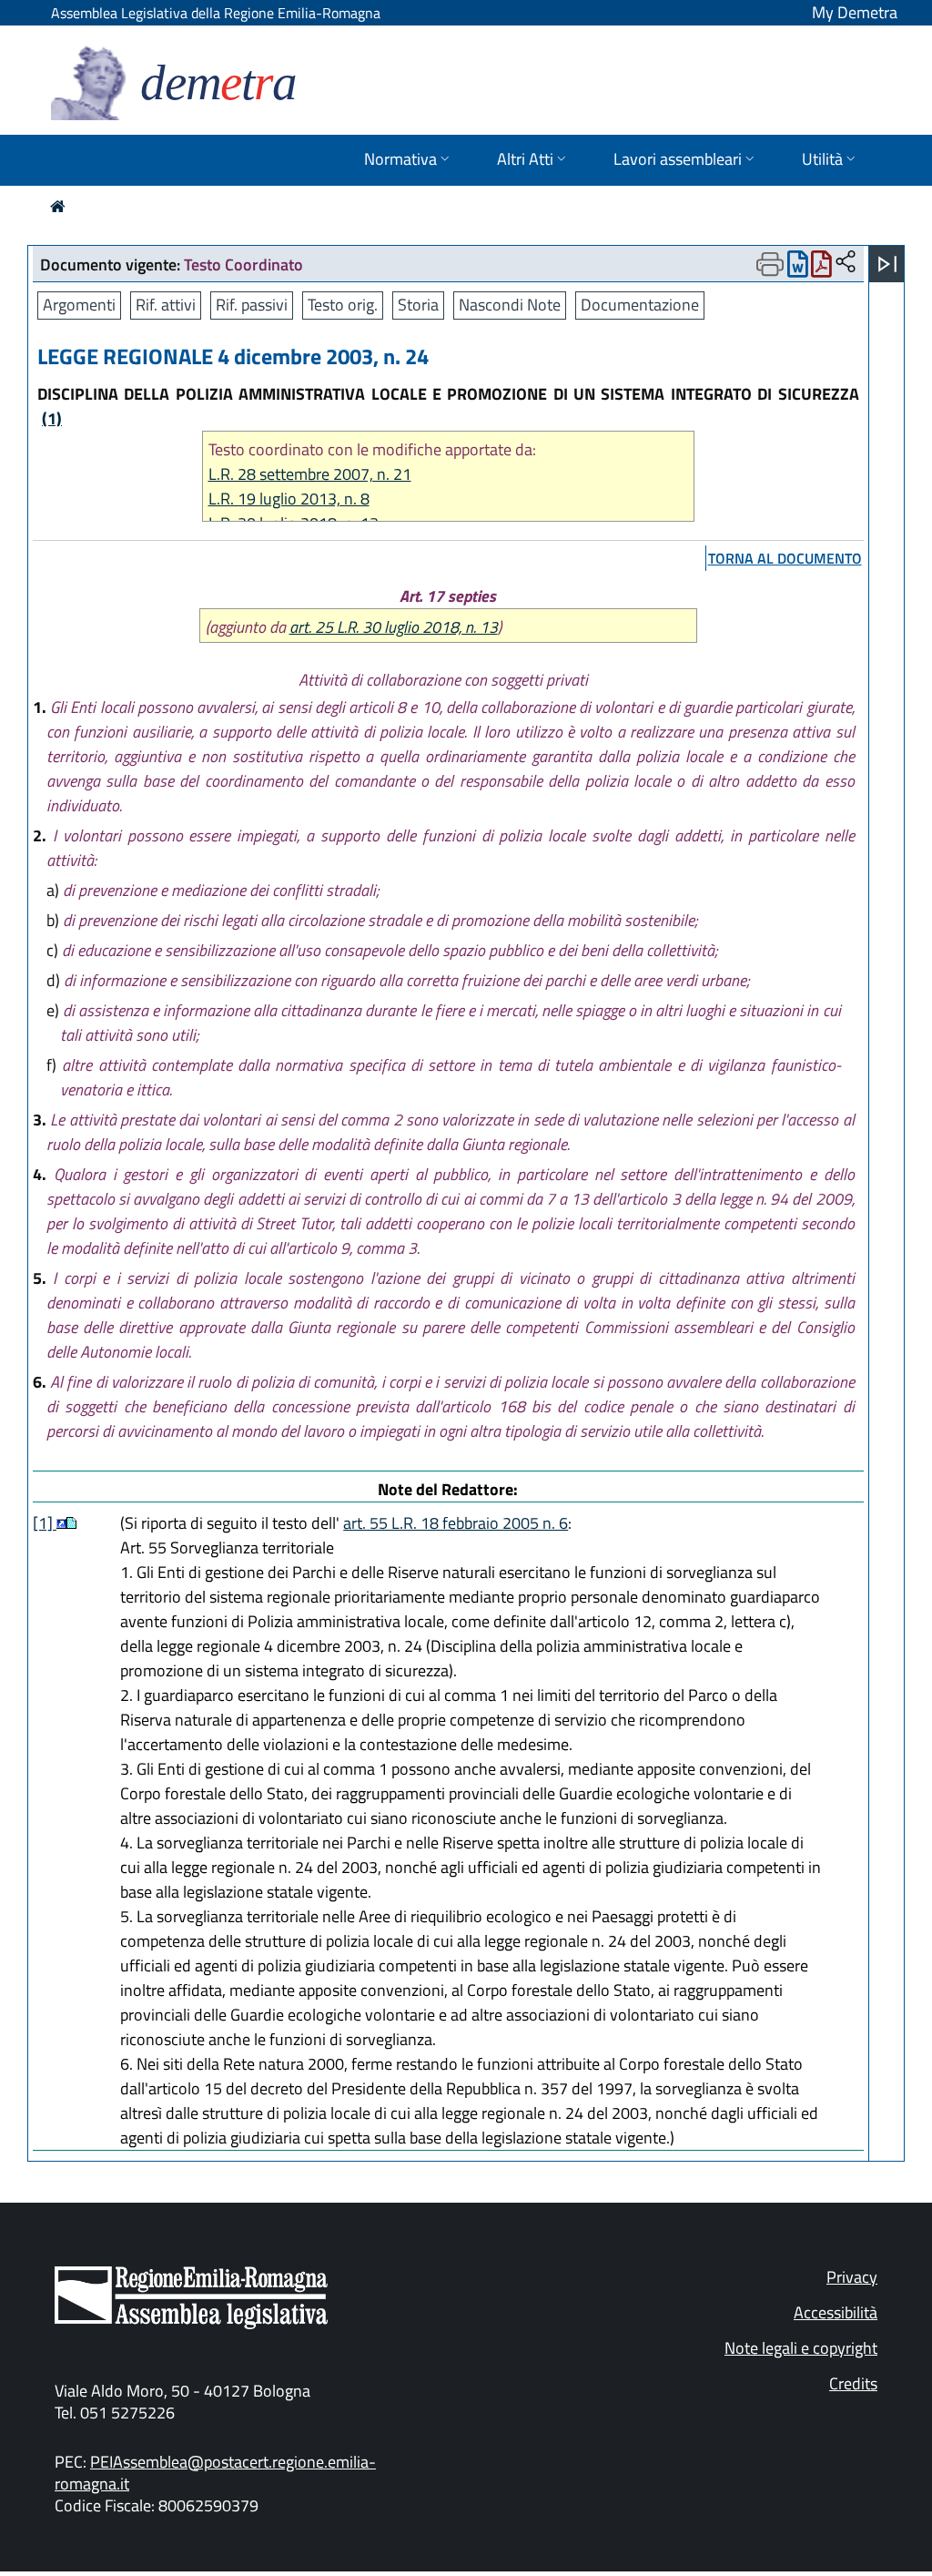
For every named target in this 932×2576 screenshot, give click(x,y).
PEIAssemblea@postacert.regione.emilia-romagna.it (215, 2473)
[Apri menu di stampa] (770, 264)
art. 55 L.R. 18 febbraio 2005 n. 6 (456, 1523)
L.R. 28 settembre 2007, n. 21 (310, 474)
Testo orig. (343, 305)
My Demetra (855, 12)
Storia (418, 305)
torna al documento (785, 558)
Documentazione (640, 305)
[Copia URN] (846, 263)
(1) (52, 418)
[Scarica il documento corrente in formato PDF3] (821, 268)
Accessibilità (836, 2312)
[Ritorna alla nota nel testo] (61, 1523)
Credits (853, 2383)
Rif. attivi (166, 305)
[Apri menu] (887, 264)
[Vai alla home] (58, 206)
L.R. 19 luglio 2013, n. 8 (289, 499)
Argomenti (79, 305)
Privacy (852, 2277)
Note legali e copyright (801, 2348)
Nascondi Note (510, 305)
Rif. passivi (252, 305)
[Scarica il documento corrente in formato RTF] (798, 268)
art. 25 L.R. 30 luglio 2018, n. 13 (394, 627)
